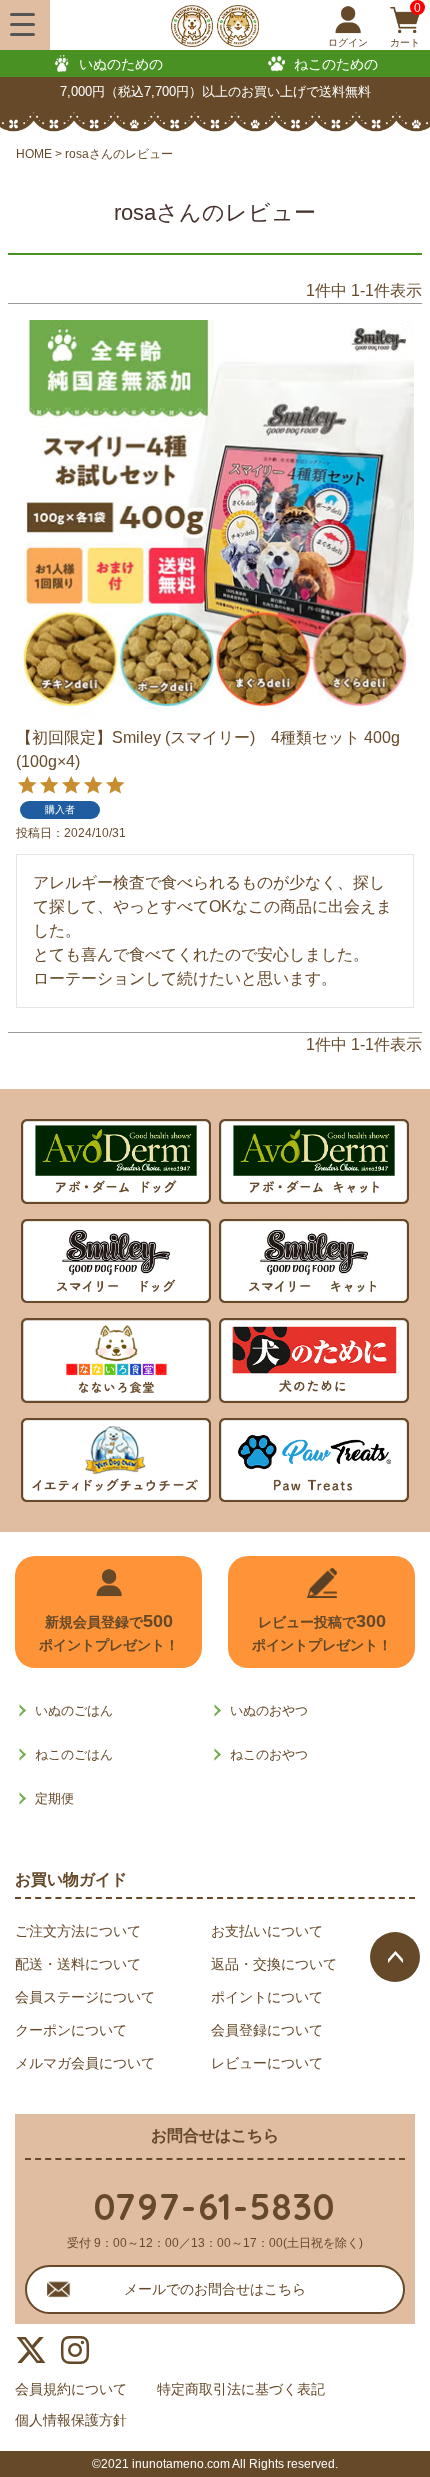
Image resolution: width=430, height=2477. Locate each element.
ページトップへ (395, 1957)
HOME (34, 154)
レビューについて (267, 2063)
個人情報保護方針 (71, 2420)
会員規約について (71, 2389)
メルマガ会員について (85, 2063)
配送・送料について (78, 1964)
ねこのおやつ (269, 1754)
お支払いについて (267, 1931)
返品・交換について (274, 1964)
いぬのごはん (74, 1710)
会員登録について (267, 2030)
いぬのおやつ (269, 1710)
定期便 (54, 1798)
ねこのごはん (74, 1754)
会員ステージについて (85, 1997)
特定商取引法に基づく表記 (241, 2389)
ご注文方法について (78, 1931)
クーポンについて (71, 2030)
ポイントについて (267, 1997)
